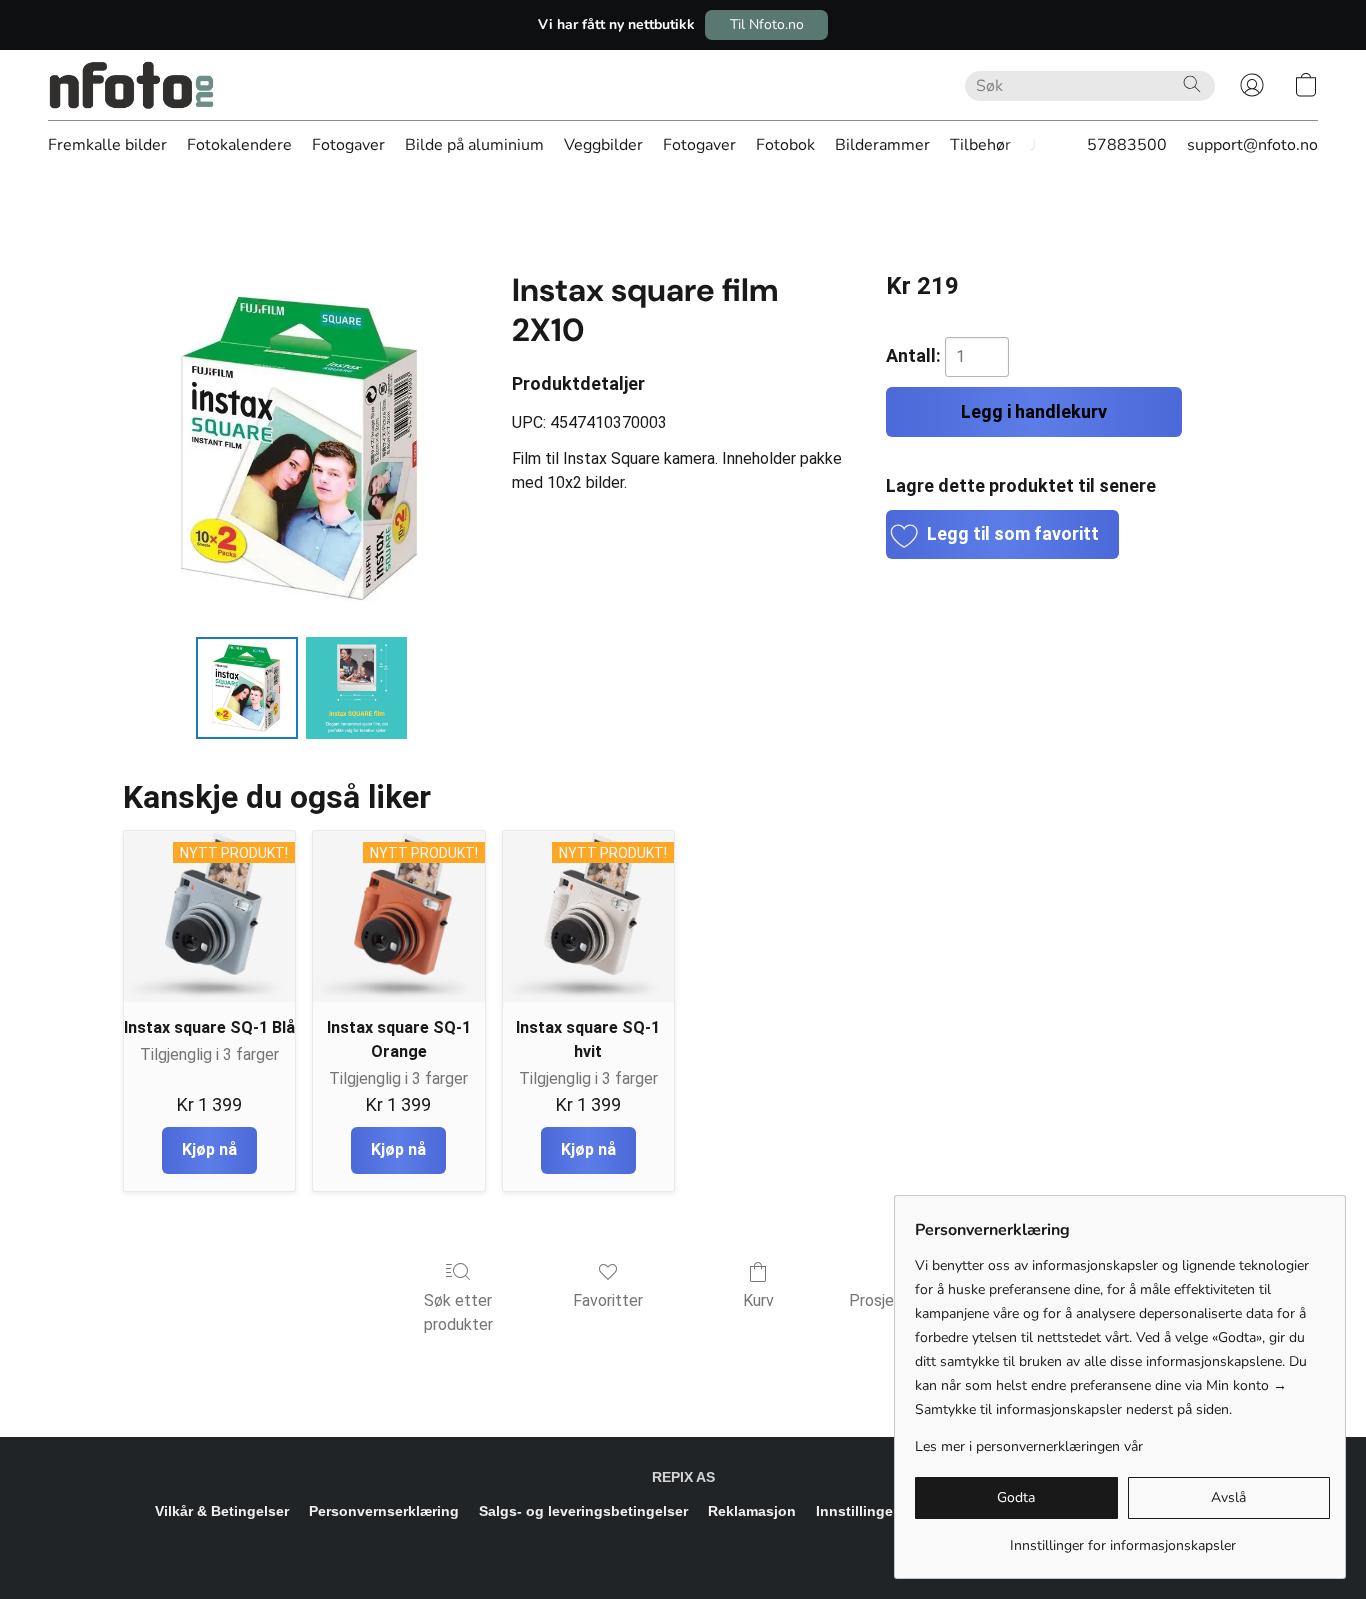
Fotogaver (348, 145)
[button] (766, 25)
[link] (1122, 1538)
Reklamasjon (752, 1511)
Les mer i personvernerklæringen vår (1029, 1446)
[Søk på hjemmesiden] (1192, 84)
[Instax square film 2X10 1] (357, 688)
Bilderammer (882, 145)
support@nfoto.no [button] (1252, 145)
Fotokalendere (239, 145)
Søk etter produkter (458, 1312)
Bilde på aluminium (474, 145)
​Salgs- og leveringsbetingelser (583, 1511)
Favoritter (608, 1300)
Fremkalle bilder (107, 145)
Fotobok (785, 145)
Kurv (758, 1300)
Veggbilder (603, 145)
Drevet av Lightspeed (683, 1545)
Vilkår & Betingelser (222, 1511)
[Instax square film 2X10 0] (247, 688)
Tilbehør (980, 145)
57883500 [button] (1127, 145)
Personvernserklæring (384, 1511)
